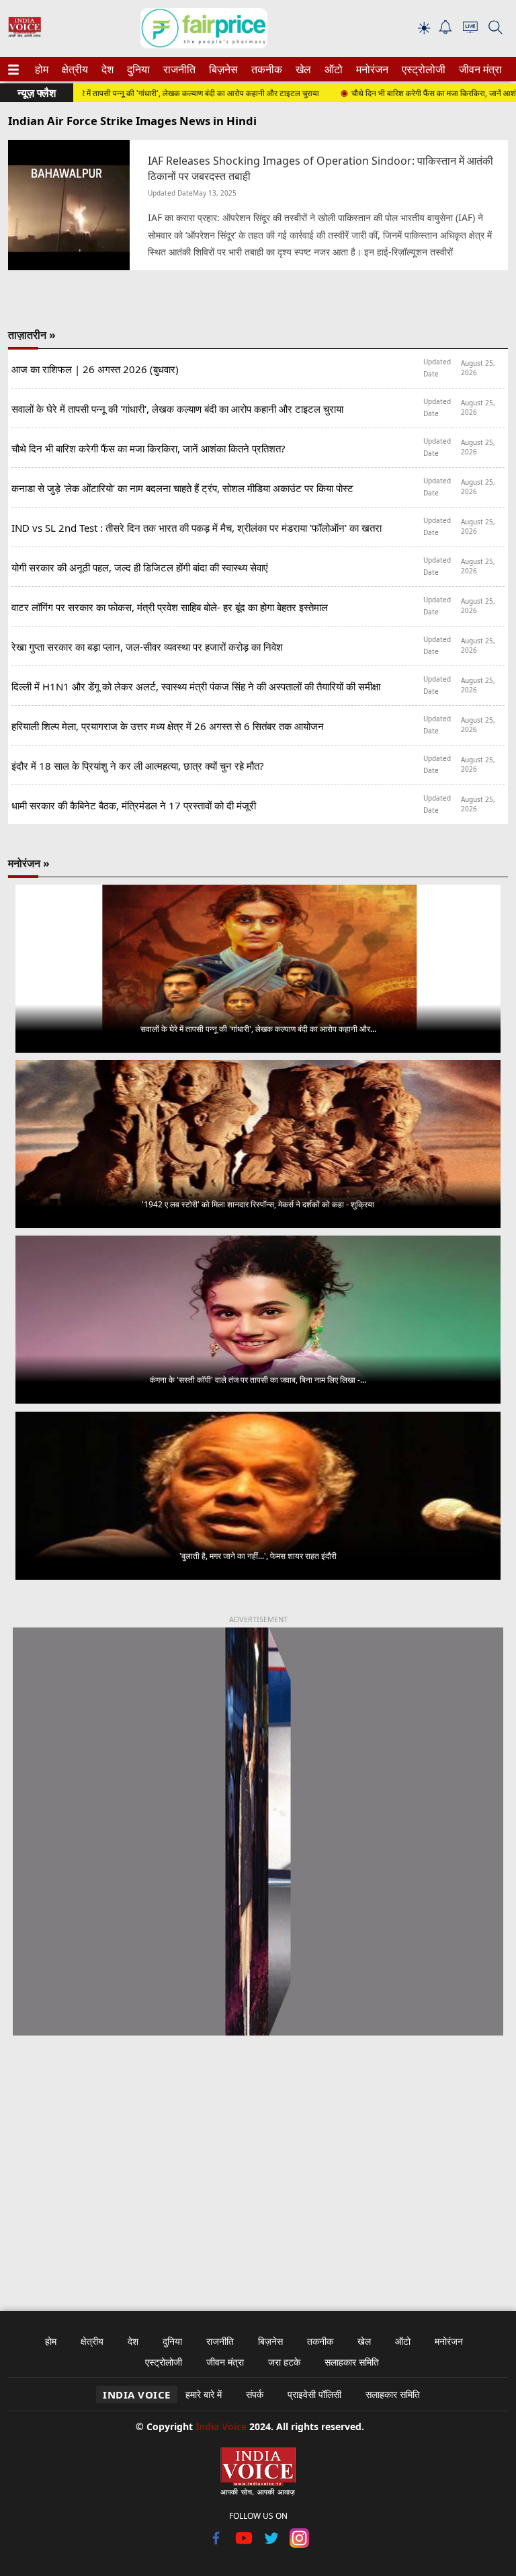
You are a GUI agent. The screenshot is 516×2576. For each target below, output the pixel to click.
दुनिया (137, 69)
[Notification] (445, 31)
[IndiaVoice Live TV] (470, 29)
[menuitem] (42, 69)
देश (107, 69)
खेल (302, 69)
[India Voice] (25, 34)
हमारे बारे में (204, 2394)
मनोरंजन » (29, 863)
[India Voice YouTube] (244, 2544)
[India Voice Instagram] (299, 2544)
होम (41, 69)
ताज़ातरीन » (32, 335)
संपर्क (255, 2394)
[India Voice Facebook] (217, 2544)
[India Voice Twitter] (272, 2544)
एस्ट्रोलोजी (421, 69)
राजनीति (177, 69)
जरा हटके (284, 2362)
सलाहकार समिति (352, 2362)
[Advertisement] (258, 2165)
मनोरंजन (370, 69)
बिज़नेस (222, 69)
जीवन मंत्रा (478, 69)
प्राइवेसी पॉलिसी (314, 2394)
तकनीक (265, 69)
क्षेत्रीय (73, 69)
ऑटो (333, 69)
